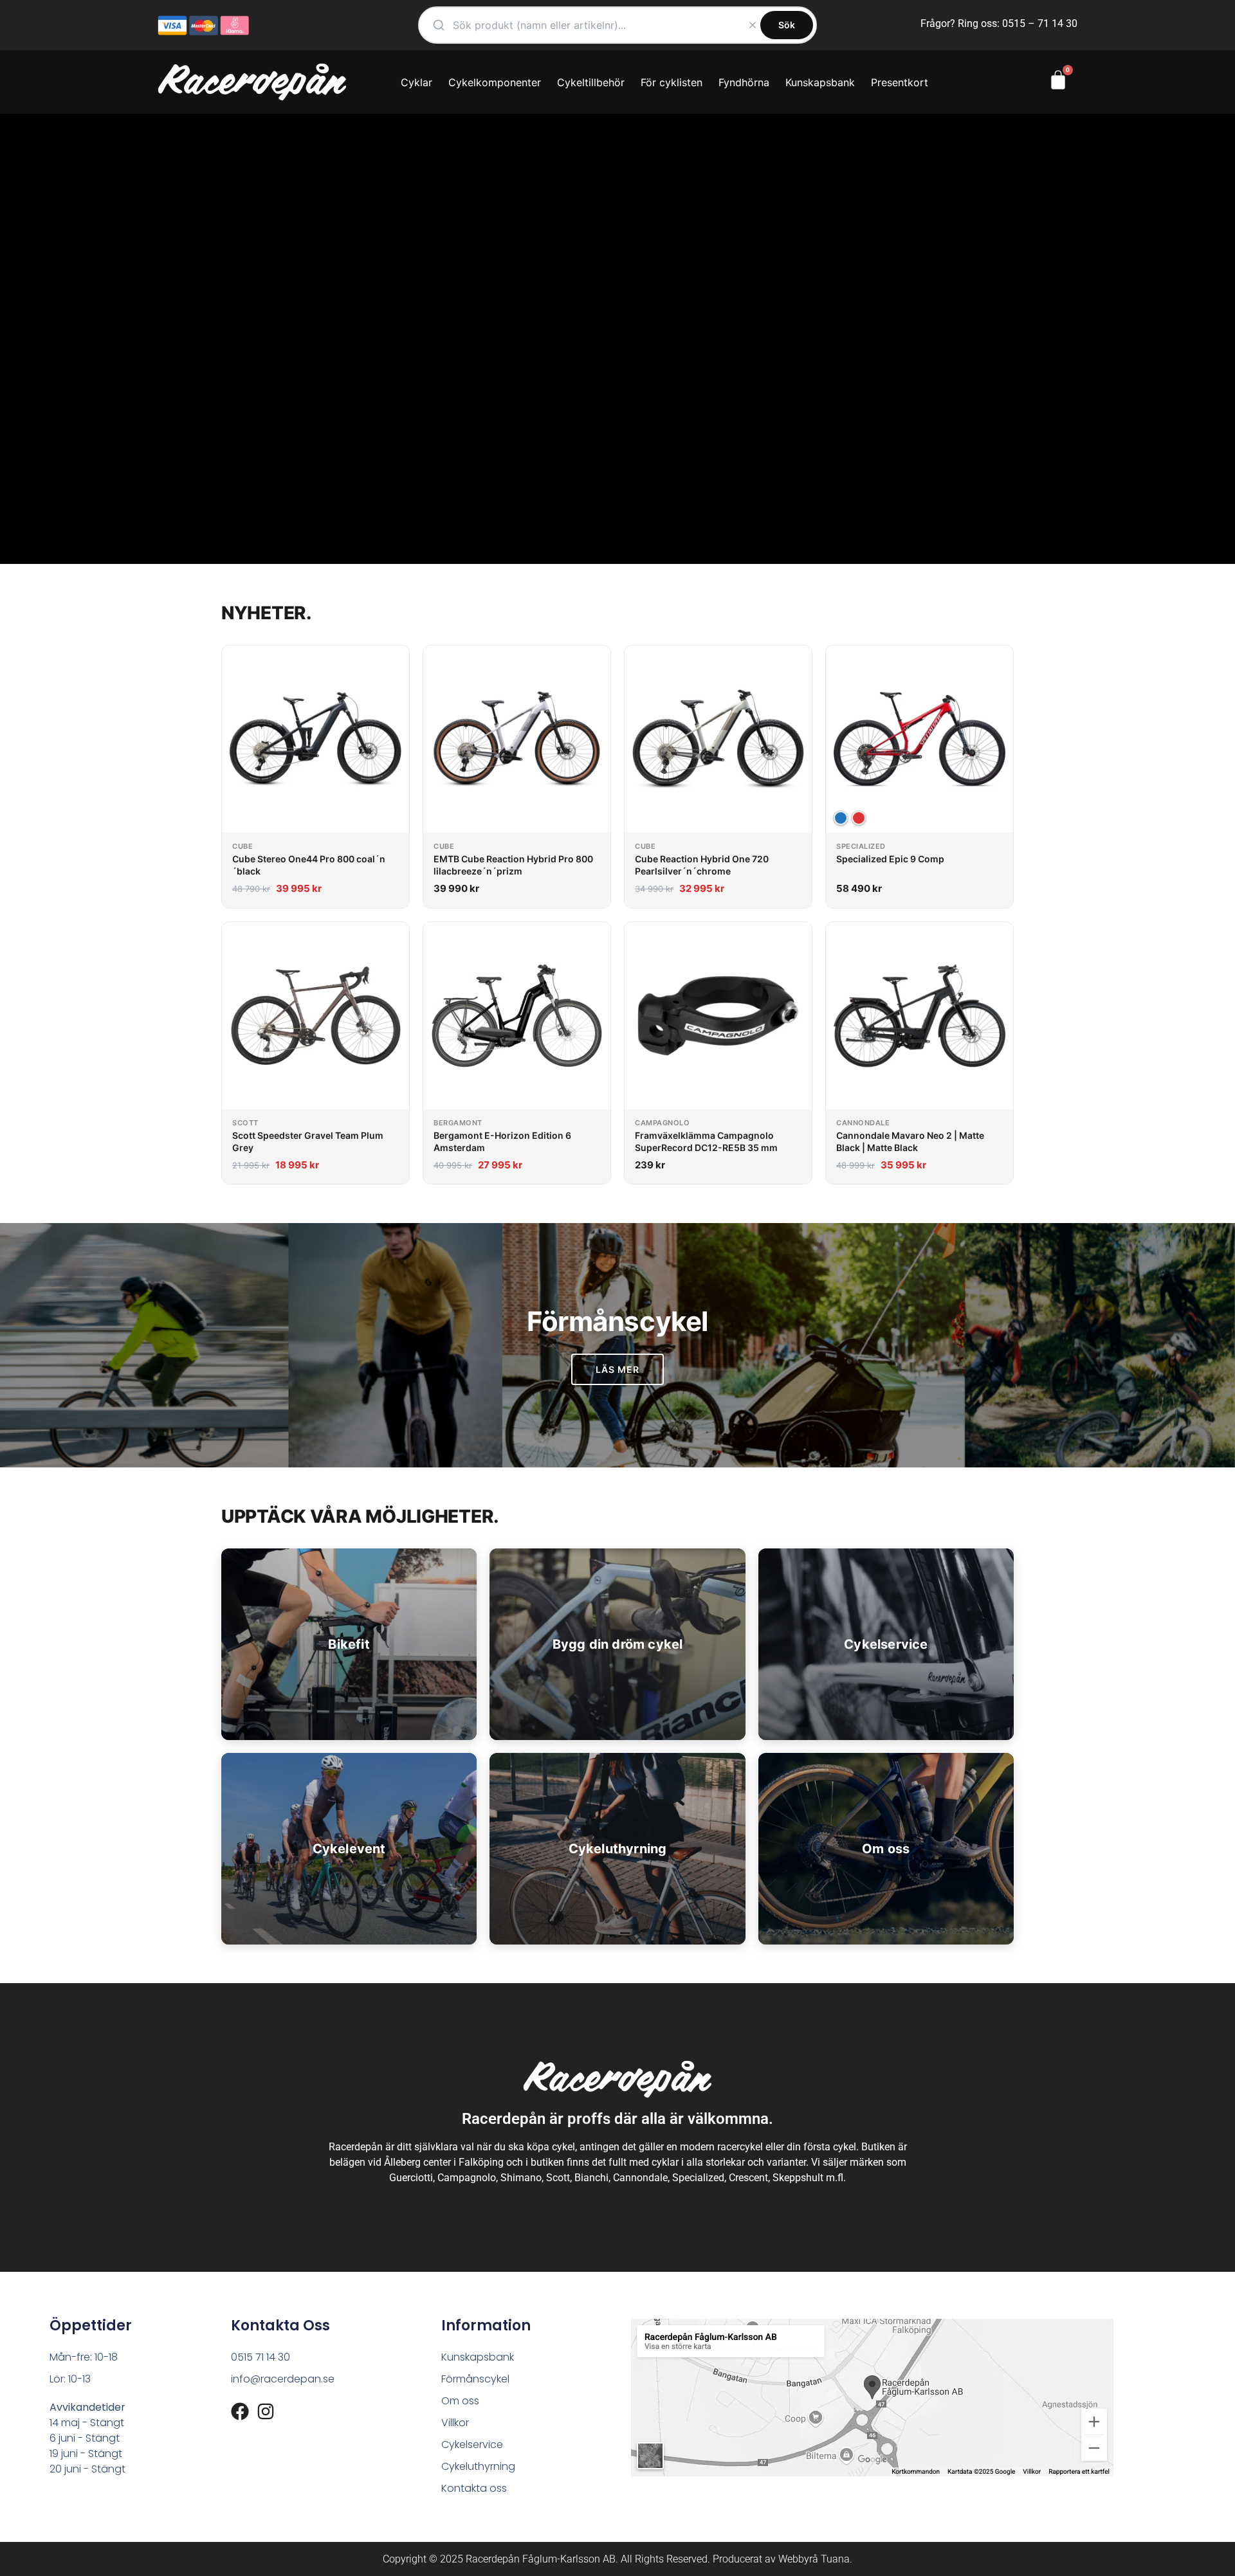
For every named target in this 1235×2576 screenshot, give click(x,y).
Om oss (460, 2401)
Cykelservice (472, 2444)
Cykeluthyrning (478, 2466)
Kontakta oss (474, 2488)
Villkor (455, 2423)
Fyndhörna (744, 82)
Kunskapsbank (820, 82)
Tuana (835, 2559)
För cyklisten (672, 82)
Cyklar (416, 82)
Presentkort (900, 82)
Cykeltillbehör (591, 82)
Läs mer (618, 1369)
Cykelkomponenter (495, 82)
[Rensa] (753, 25)
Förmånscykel (475, 2379)
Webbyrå (798, 2559)
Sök (787, 25)
